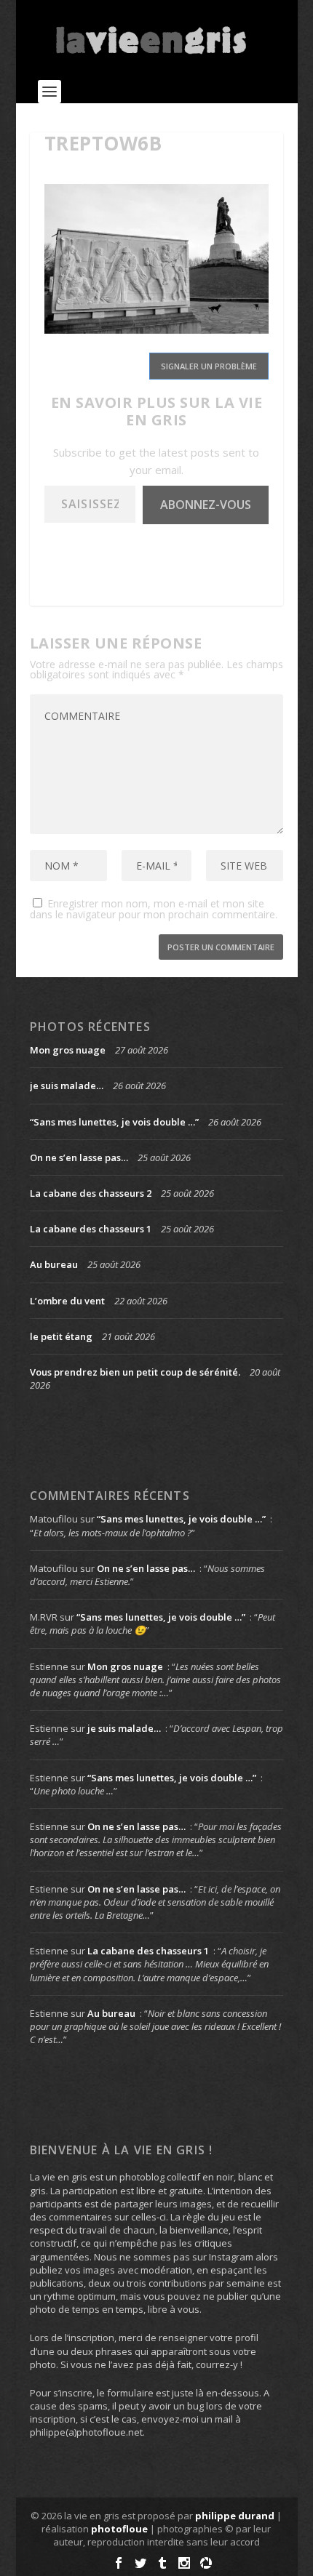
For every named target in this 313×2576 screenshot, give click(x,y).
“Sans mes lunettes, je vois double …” (114, 1122)
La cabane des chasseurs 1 (91, 1229)
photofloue (119, 2529)
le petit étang (61, 1336)
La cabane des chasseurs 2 (91, 1193)
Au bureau (54, 1264)
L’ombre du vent (67, 1301)
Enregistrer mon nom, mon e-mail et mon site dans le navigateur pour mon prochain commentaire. (154, 909)
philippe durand (235, 2516)
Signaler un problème (209, 366)
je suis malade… (67, 1086)
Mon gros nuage (68, 1050)
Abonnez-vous (206, 505)
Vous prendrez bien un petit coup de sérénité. (135, 1372)
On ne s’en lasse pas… (79, 1157)
